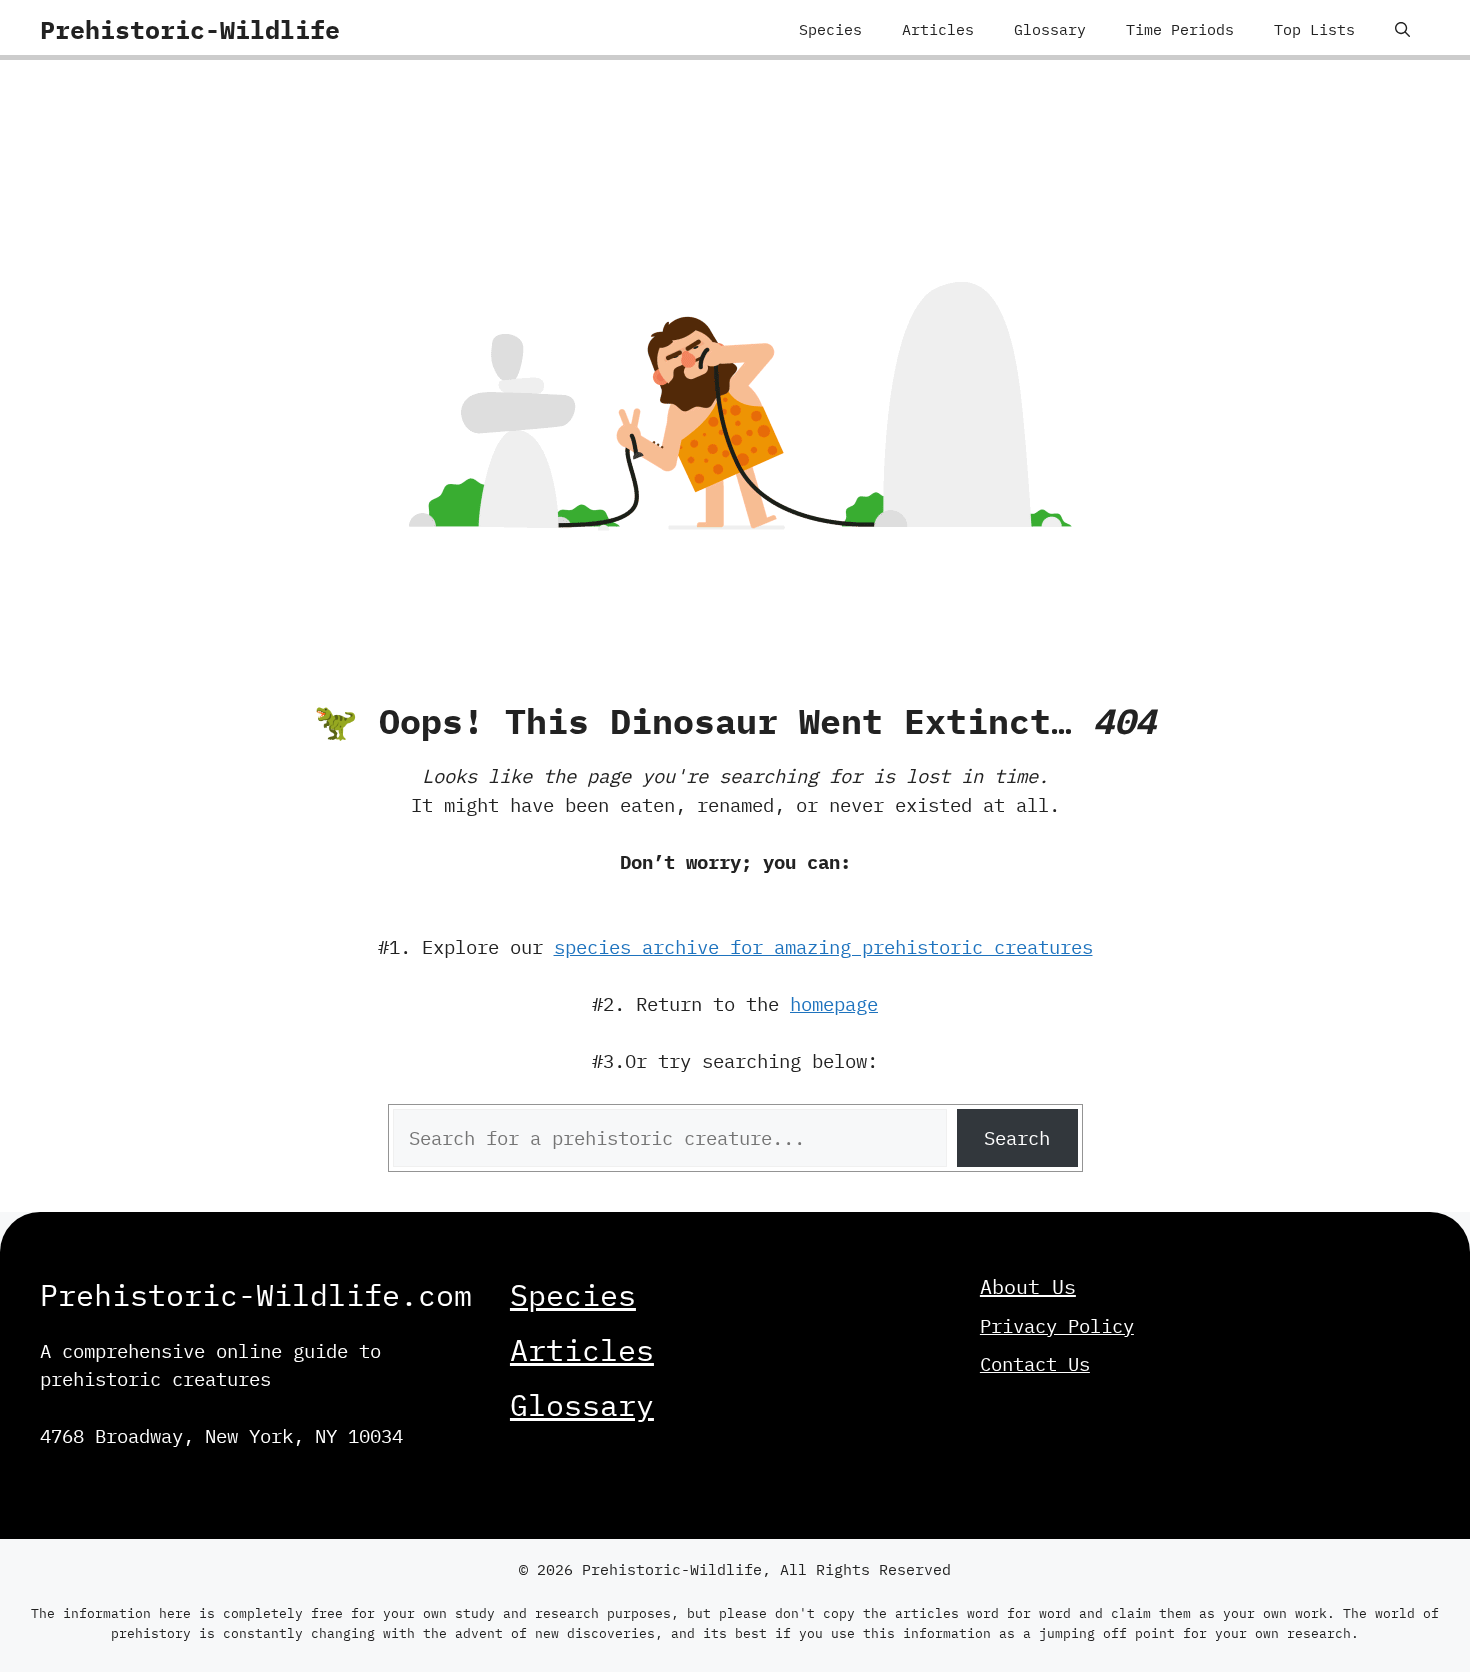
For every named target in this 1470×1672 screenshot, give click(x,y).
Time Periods (1180, 29)
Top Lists (1314, 29)
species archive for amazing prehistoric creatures (823, 947)
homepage (834, 1004)
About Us (1028, 1286)
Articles (938, 29)
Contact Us (1035, 1364)
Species (830, 29)
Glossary (1050, 29)
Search (1017, 1138)
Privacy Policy (1057, 1326)
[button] (1402, 30)
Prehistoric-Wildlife (190, 29)
